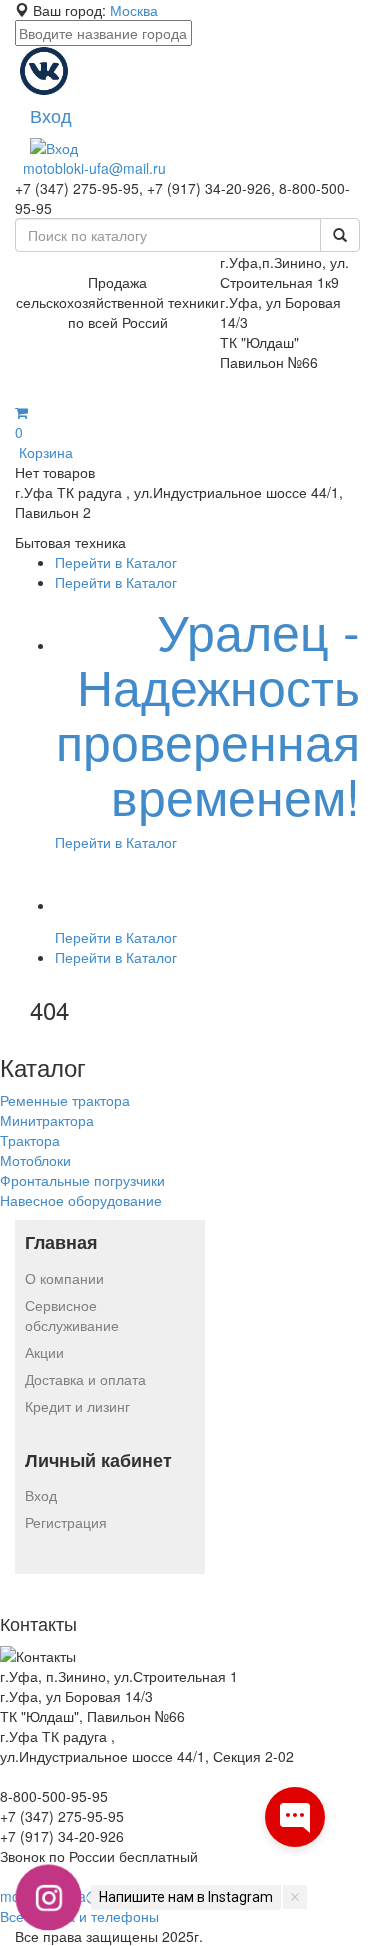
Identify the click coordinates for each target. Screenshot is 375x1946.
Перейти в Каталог (116, 562)
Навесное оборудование (81, 1200)
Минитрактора (47, 1120)
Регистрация (66, 1522)
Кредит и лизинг (77, 1406)
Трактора (30, 1140)
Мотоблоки (35, 1160)
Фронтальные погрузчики (82, 1180)
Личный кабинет (98, 1460)
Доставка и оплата (85, 1379)
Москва (134, 10)
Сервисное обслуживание (72, 1315)
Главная (61, 1242)
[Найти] (340, 235)
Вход (41, 1495)
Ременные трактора (65, 1100)
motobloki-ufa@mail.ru (94, 168)
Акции (44, 1352)
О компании (64, 1278)
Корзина (44, 442)
